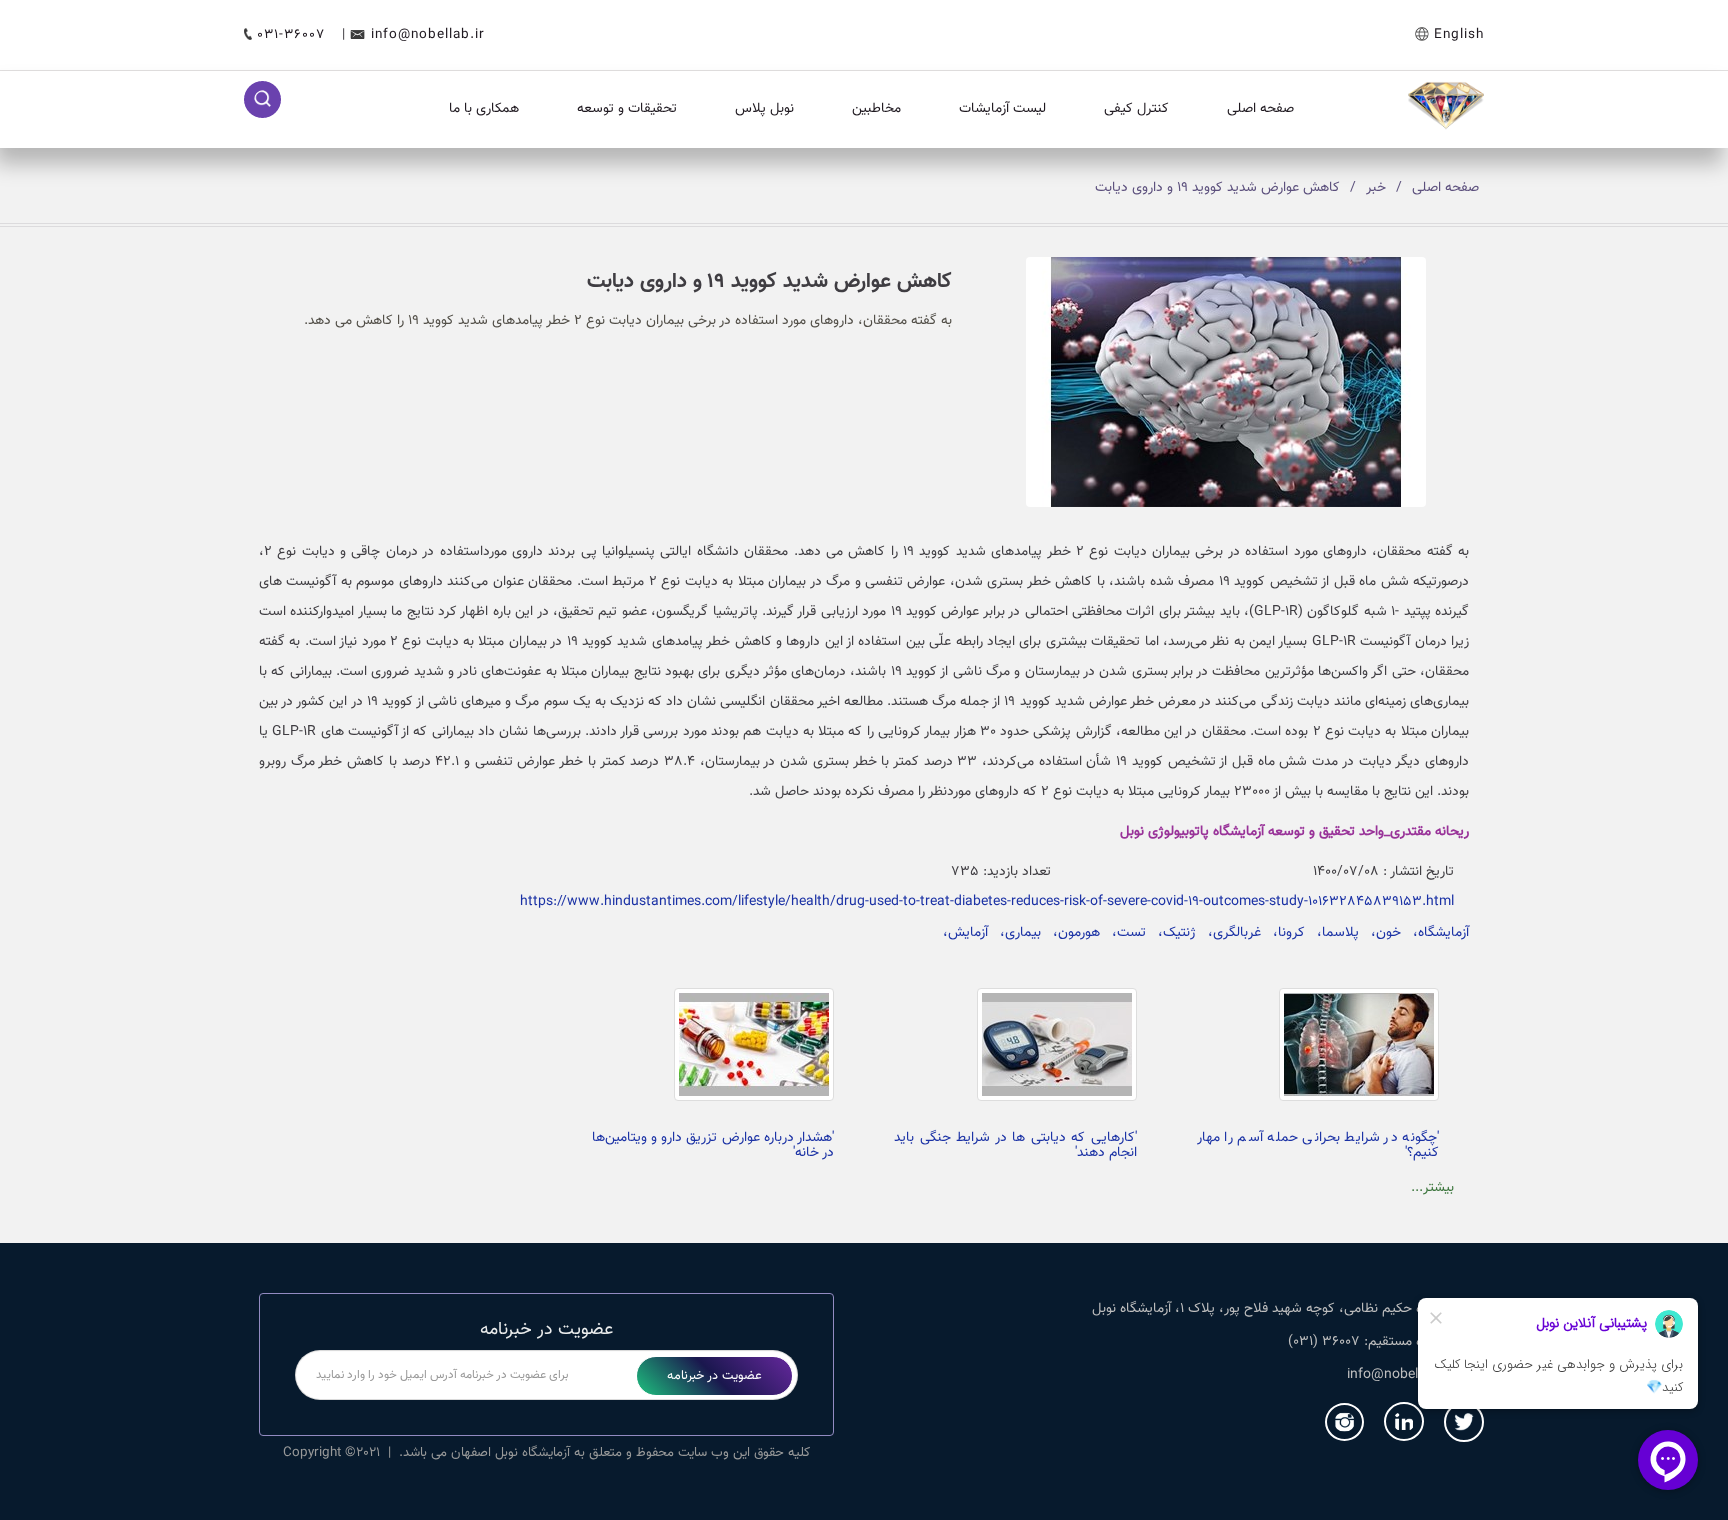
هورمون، (1070, 933)
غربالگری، (1228, 933)
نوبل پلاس (764, 109)
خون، (1380, 933)
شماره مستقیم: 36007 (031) (1368, 1342)
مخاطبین (876, 109)
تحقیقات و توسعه (627, 109)
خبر (1376, 188)
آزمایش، (961, 933)
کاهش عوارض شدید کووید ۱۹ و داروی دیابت (1217, 188)
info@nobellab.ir (427, 34)
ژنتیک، (1171, 933)
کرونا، (1283, 933)
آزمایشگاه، (1435, 933)
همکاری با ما (484, 109)
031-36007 (293, 34)
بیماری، (1014, 933)
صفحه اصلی (1260, 109)
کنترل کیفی (1136, 109)
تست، (1123, 933)
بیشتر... (1432, 1188)
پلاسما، (1332, 933)
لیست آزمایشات (1002, 109)
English (1459, 34)
